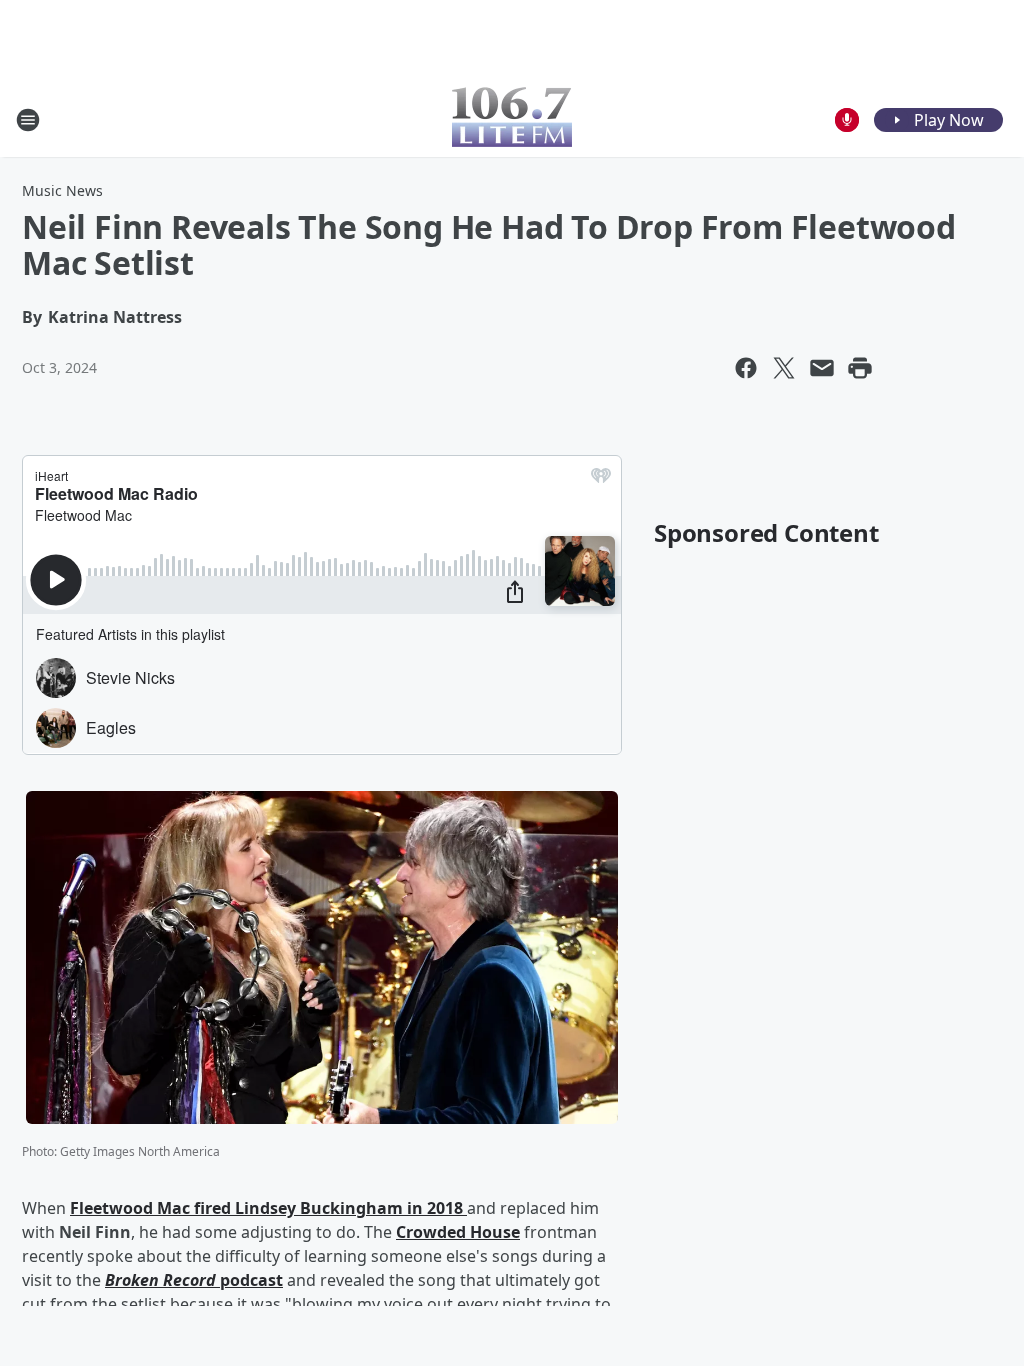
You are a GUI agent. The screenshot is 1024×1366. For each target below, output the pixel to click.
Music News (62, 190)
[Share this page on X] (784, 368)
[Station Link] (512, 119)
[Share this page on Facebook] (746, 368)
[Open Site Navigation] (28, 120)
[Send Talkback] (847, 120)
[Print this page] (860, 368)
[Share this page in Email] (822, 368)
